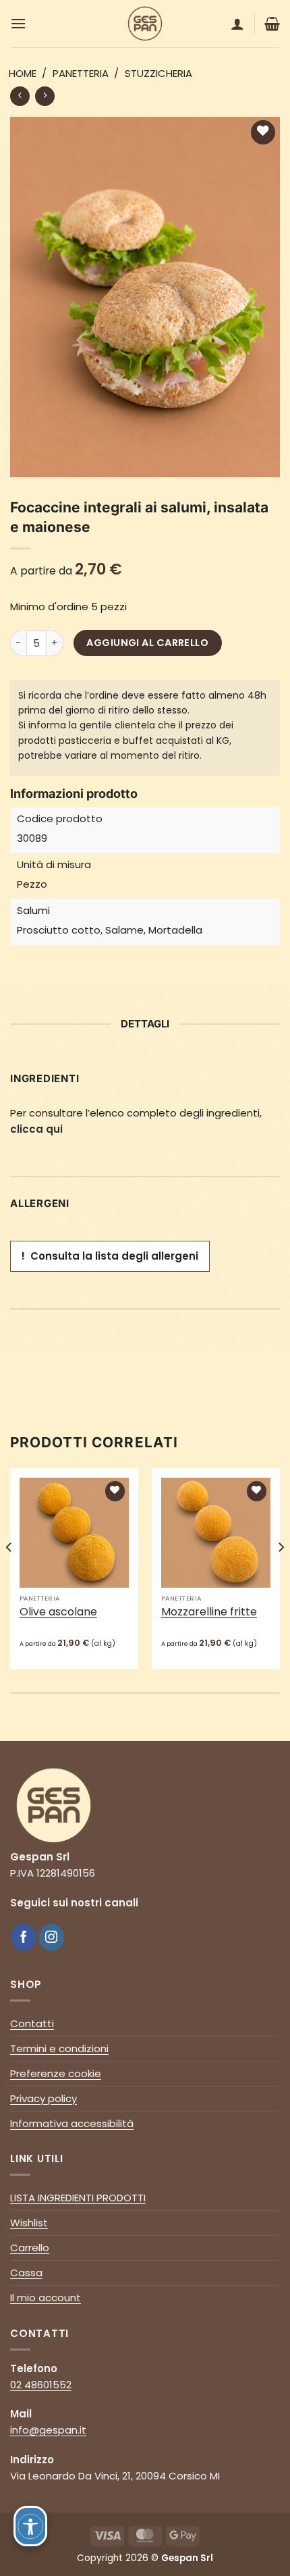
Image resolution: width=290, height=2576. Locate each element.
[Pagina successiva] (20, 96)
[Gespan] (145, 24)
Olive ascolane (58, 1612)
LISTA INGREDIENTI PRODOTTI (78, 2198)
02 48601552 (41, 2385)
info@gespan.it (48, 2430)
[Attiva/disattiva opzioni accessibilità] (30, 2526)
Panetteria (81, 73)
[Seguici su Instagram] (52, 1937)
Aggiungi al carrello (147, 643)
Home (23, 73)
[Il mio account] (237, 24)
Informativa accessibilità (72, 2123)
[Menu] (18, 23)
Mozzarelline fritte (209, 1612)
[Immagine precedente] (9, 1574)
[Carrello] (272, 24)
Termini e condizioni (59, 2048)
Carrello (30, 2248)
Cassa (26, 2273)
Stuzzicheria (158, 73)
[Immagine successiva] (281, 1574)
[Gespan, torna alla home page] (54, 1805)
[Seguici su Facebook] (24, 1937)
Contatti (32, 2023)
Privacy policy (43, 2098)
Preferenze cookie (56, 2073)
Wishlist (29, 2223)
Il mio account (46, 2298)
